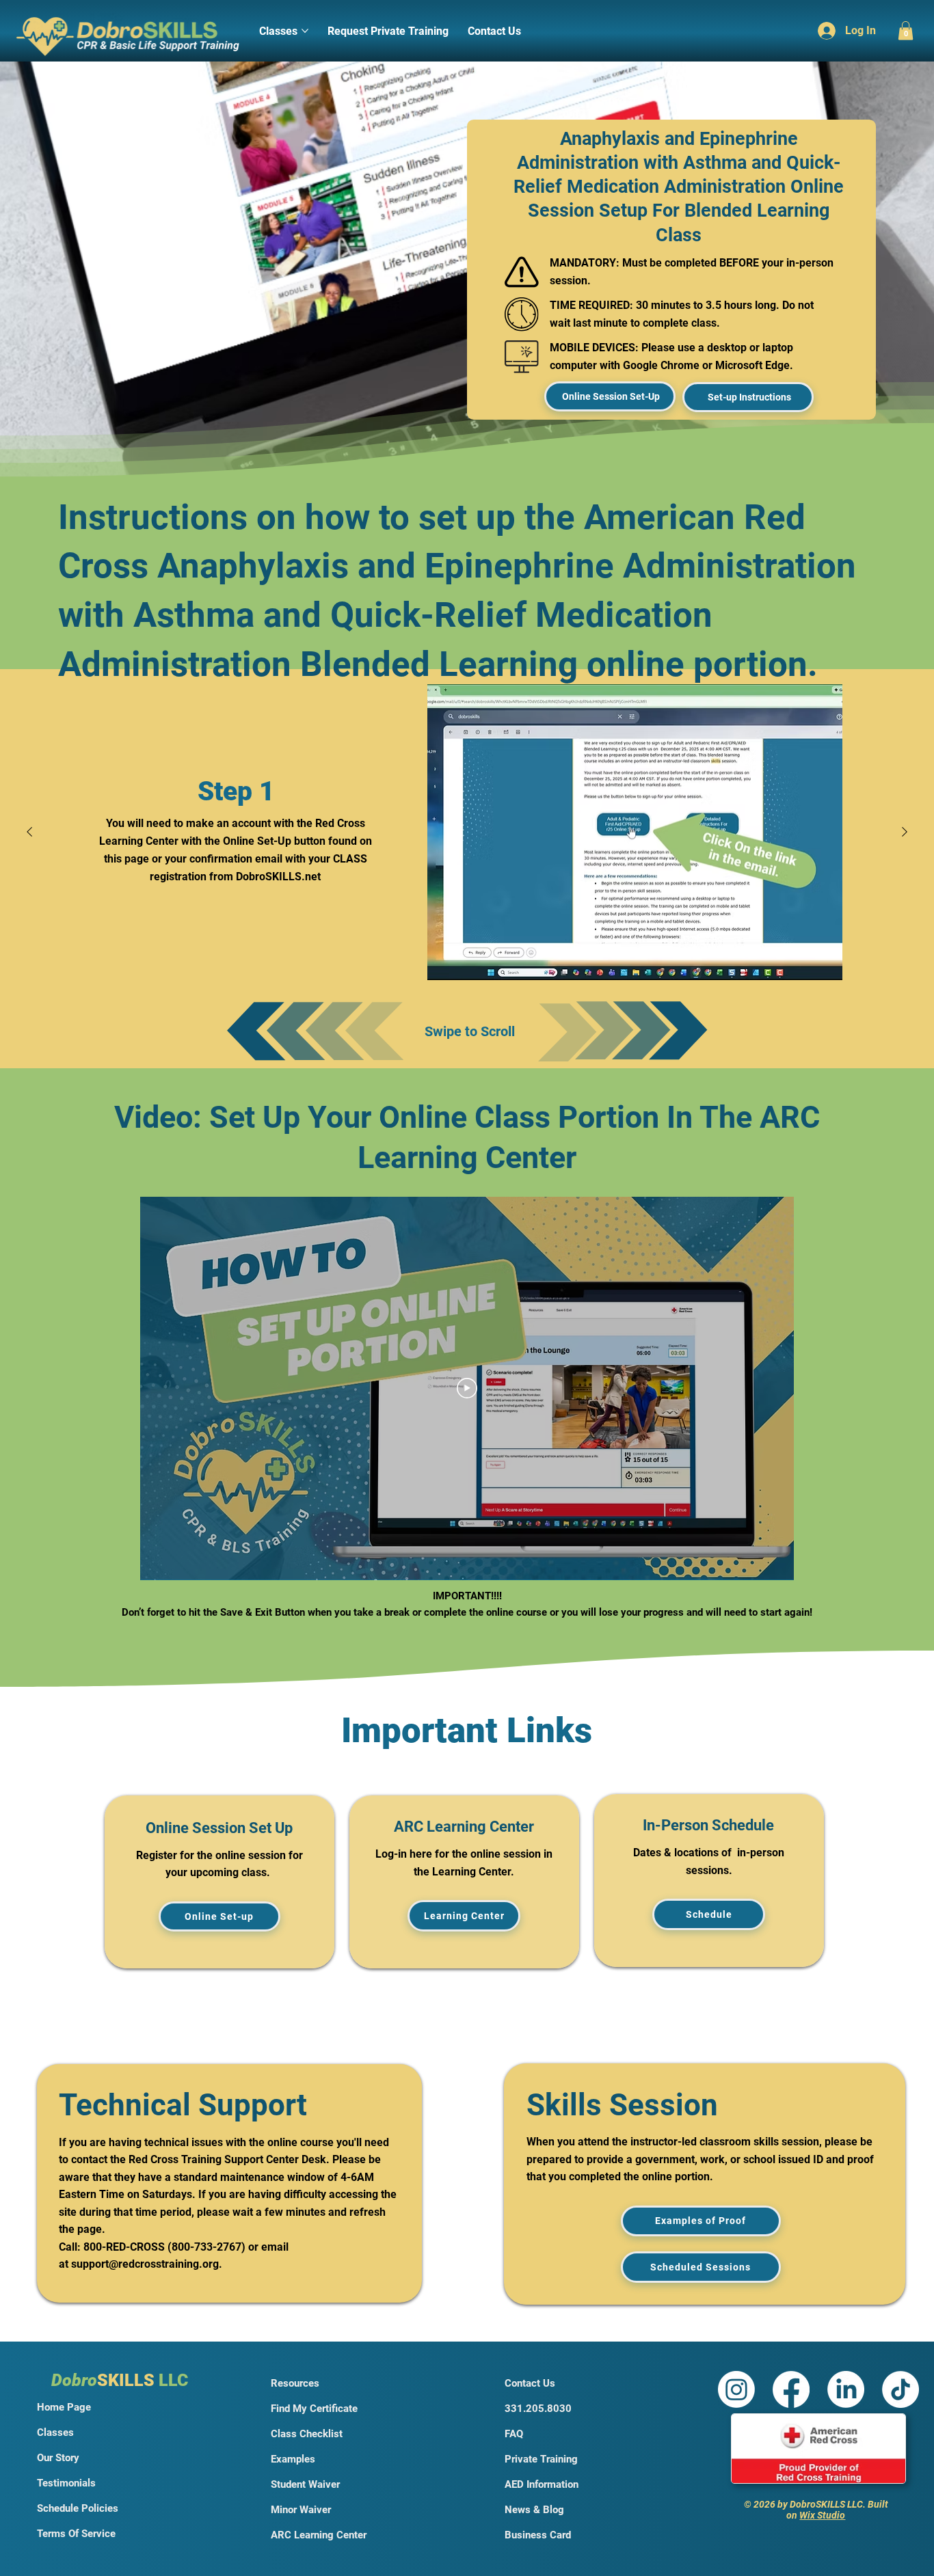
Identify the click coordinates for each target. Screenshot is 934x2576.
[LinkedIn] (846, 2389)
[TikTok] (900, 2389)
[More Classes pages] (305, 31)
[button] (906, 30)
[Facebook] (791, 2389)
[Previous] (29, 832)
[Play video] (467, 1388)
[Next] (905, 832)
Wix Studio (822, 2515)
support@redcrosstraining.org (145, 2264)
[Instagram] (736, 2389)
